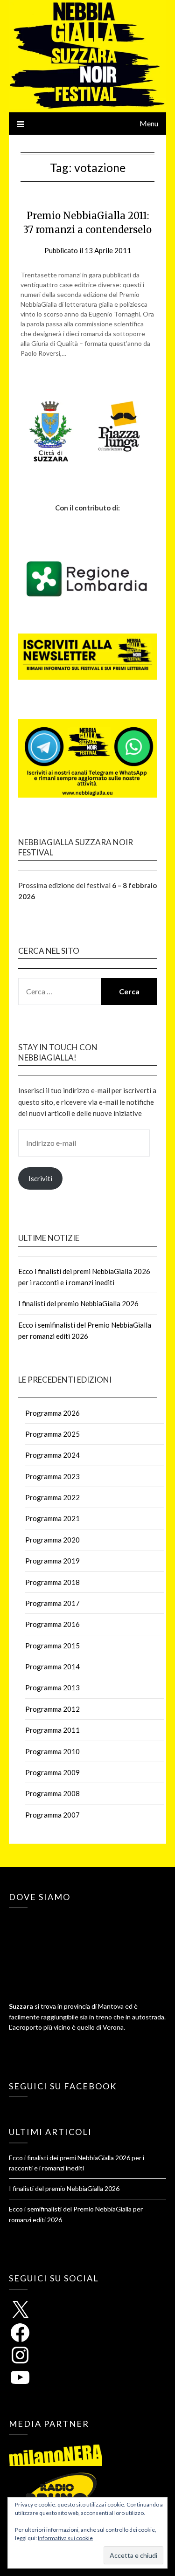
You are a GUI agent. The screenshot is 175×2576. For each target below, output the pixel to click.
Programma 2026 (52, 1413)
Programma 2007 (52, 1815)
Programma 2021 (52, 1518)
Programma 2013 (52, 1687)
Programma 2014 (52, 1667)
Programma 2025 (52, 1434)
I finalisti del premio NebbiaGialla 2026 (78, 1303)
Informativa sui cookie (65, 2538)
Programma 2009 (52, 1772)
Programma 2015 (52, 1646)
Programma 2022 (52, 1497)
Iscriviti (40, 1178)
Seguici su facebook (63, 2086)
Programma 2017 (52, 1603)
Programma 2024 (52, 1455)
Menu (149, 123)
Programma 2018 (52, 1582)
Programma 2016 (52, 1624)
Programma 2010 (52, 1751)
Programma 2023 (52, 1476)
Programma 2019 (52, 1561)
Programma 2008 (52, 1793)
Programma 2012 (52, 1709)
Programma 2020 (52, 1540)
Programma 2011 (52, 1730)
